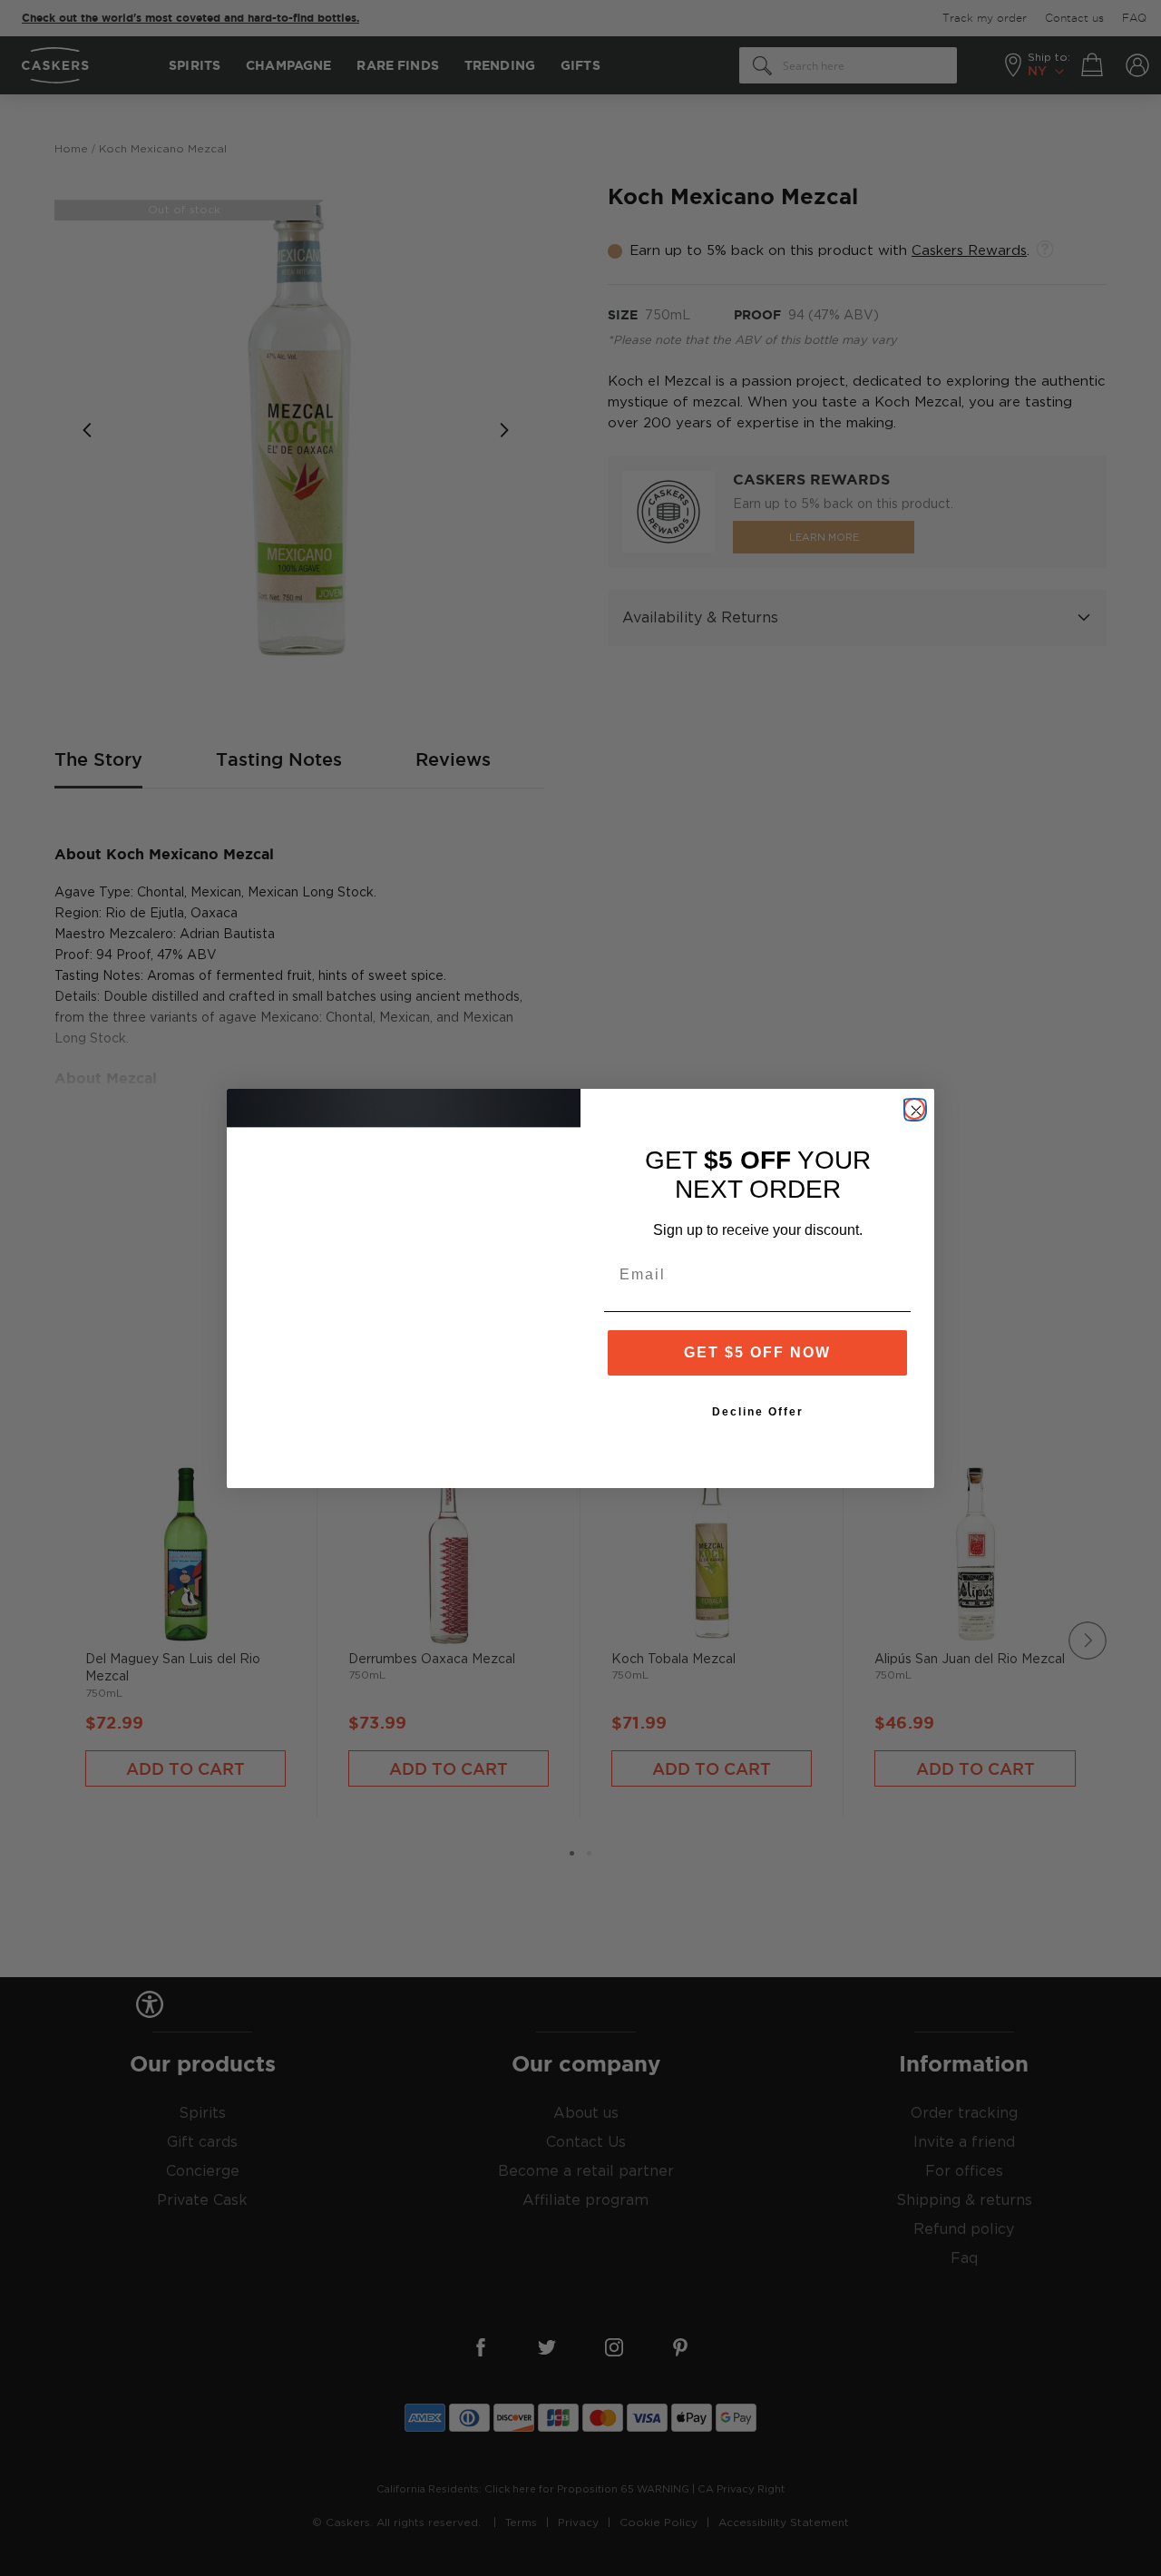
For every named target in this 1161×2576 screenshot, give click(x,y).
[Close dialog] (914, 1109)
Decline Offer (758, 1412)
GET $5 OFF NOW (757, 1352)
